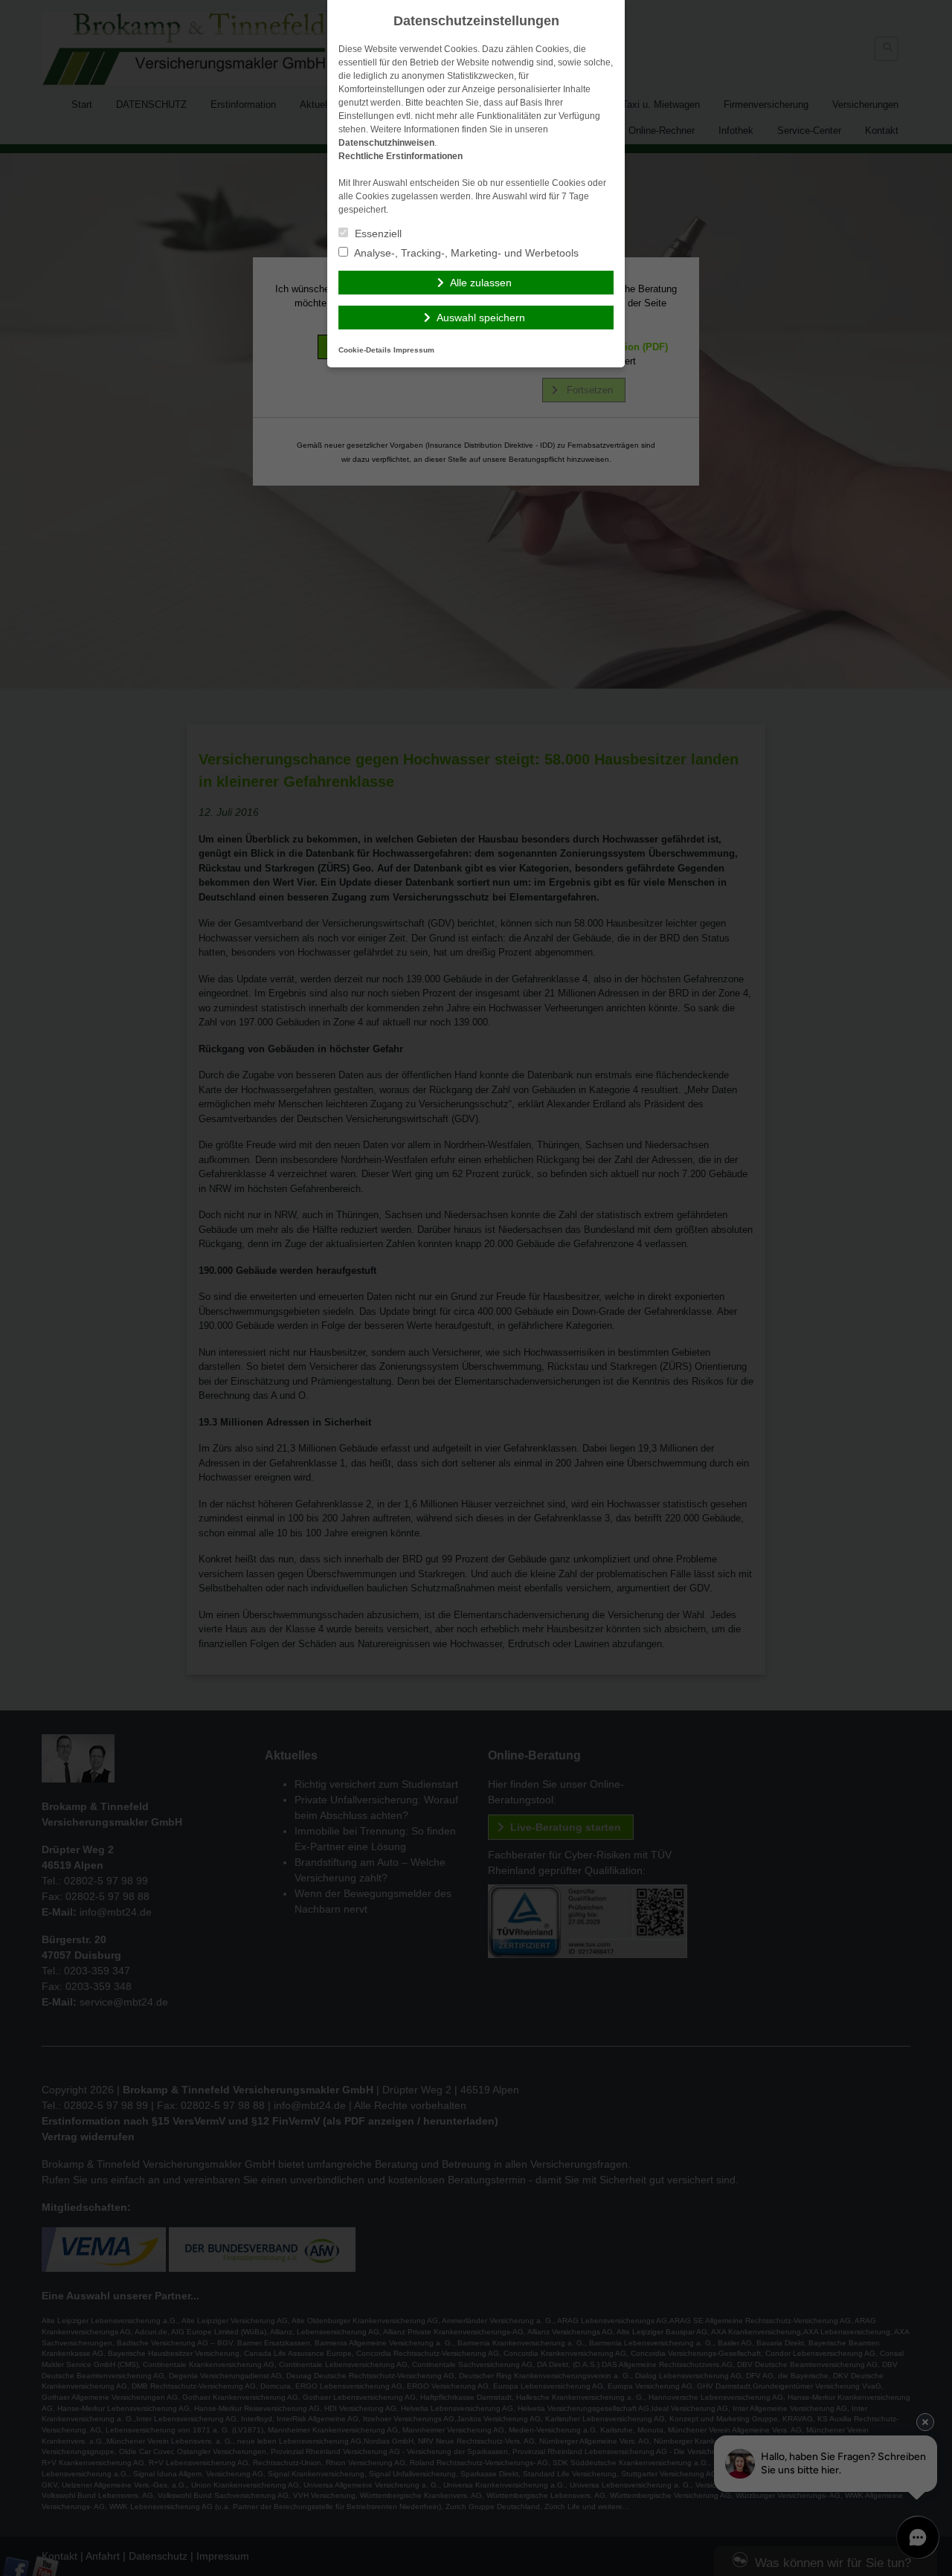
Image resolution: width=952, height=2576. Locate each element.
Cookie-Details (365, 350)
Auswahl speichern (481, 318)
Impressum (414, 350)
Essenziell (377, 234)
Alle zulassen (481, 283)
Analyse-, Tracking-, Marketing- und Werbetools (465, 253)
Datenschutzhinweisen (386, 143)
